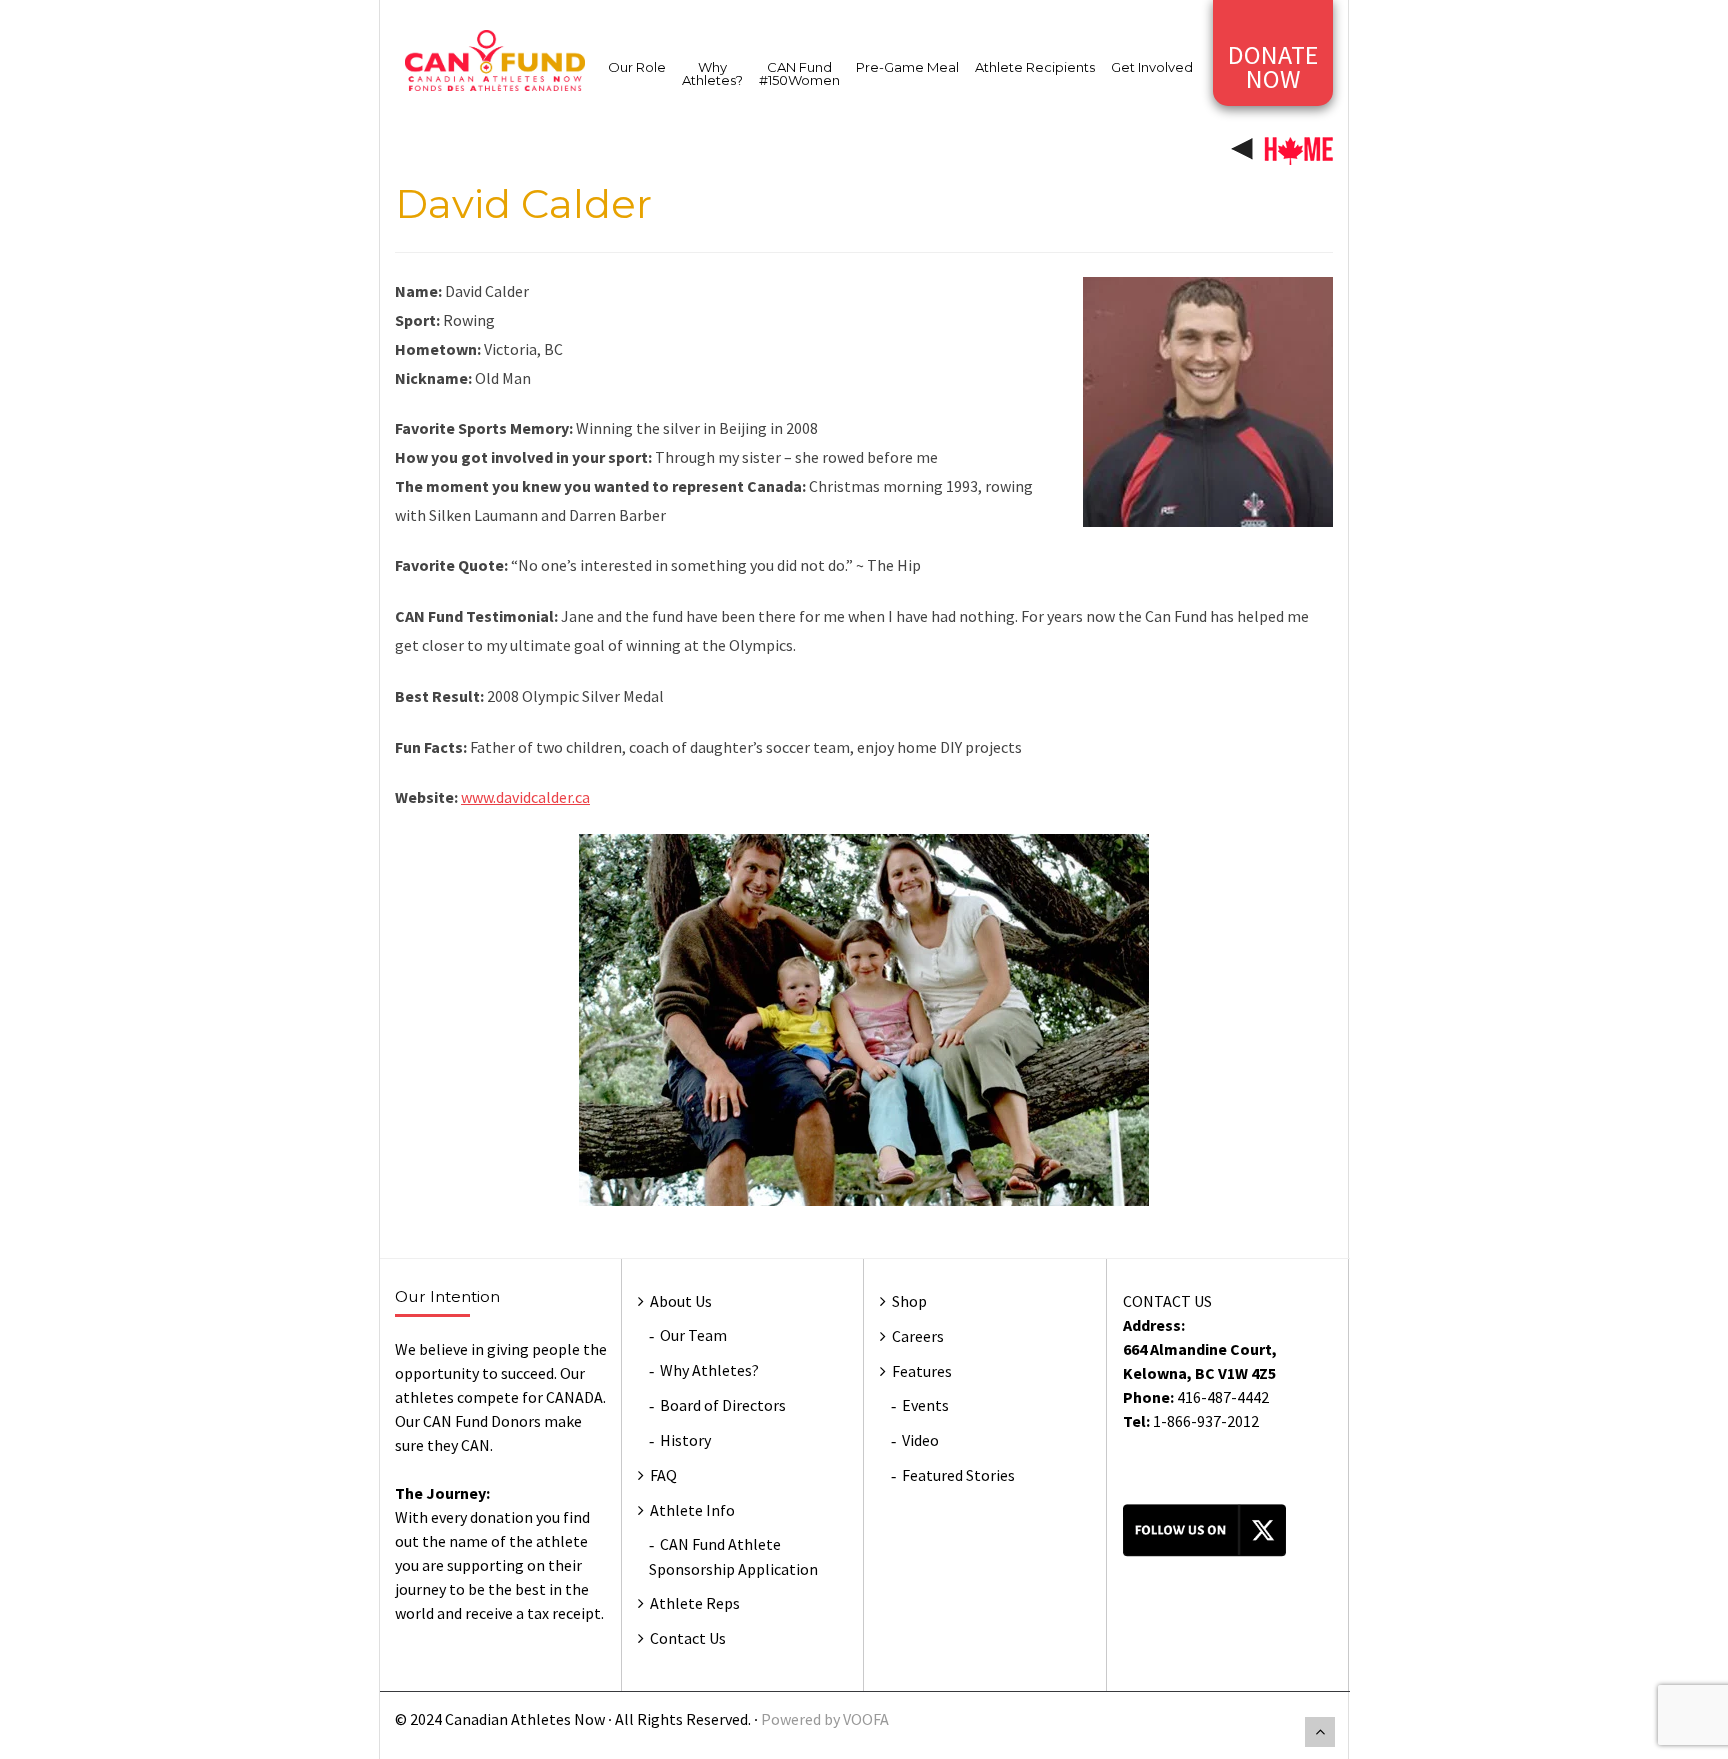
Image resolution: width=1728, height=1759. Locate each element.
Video (920, 1440)
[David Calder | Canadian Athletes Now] (495, 59)
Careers (918, 1336)
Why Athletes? (712, 73)
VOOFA (866, 1719)
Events (925, 1405)
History (685, 1440)
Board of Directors (723, 1405)
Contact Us (688, 1638)
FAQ (663, 1475)
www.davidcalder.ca (525, 797)
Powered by (802, 1719)
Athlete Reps (695, 1603)
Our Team (693, 1335)
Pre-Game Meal (907, 67)
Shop (909, 1301)
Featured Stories (958, 1475)
